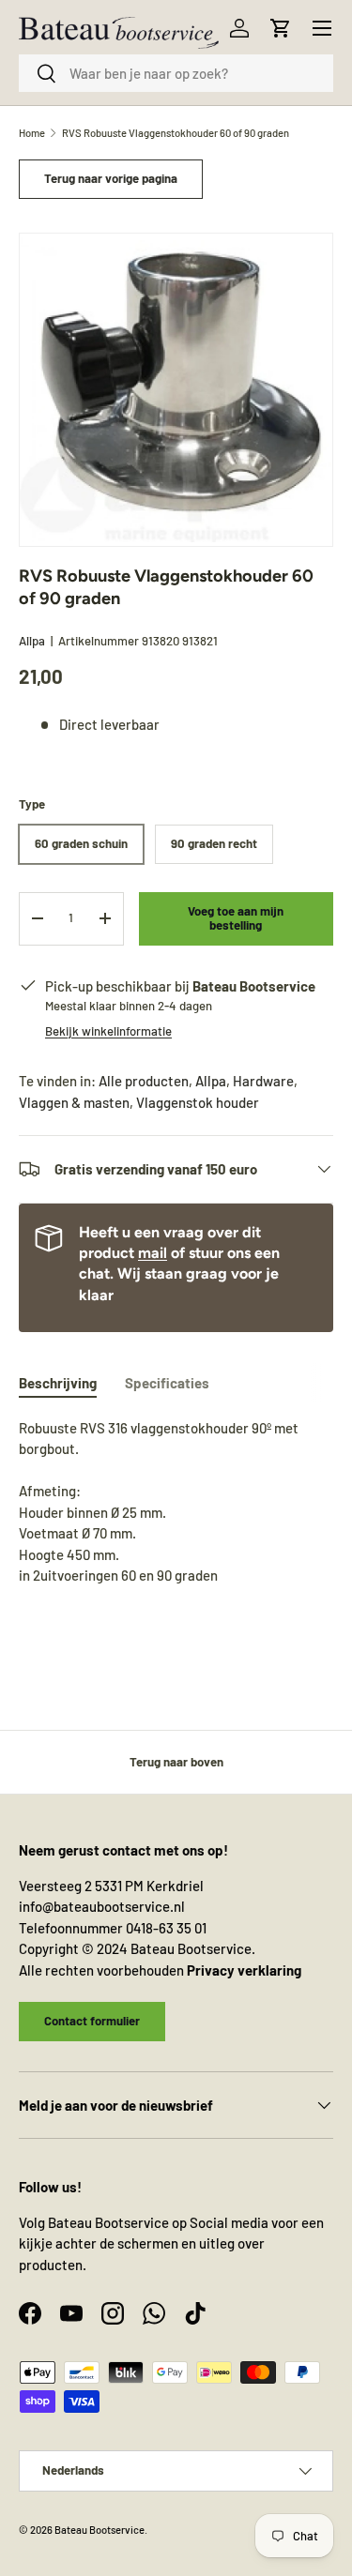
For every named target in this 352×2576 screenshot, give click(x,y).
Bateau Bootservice (99, 2530)
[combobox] (176, 73)
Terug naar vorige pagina (111, 178)
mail (153, 1253)
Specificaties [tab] (167, 1383)
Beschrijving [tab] (58, 1383)
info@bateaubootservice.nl (102, 1906)
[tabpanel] (176, 1513)
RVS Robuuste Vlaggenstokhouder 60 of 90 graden (176, 133)
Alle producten (144, 1081)
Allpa (32, 641)
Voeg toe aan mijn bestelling (236, 918)
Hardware (263, 1081)
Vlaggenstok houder (198, 1102)
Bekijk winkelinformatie (108, 1031)
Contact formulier (92, 2021)
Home (32, 133)
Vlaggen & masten (74, 1102)
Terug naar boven (176, 1762)
